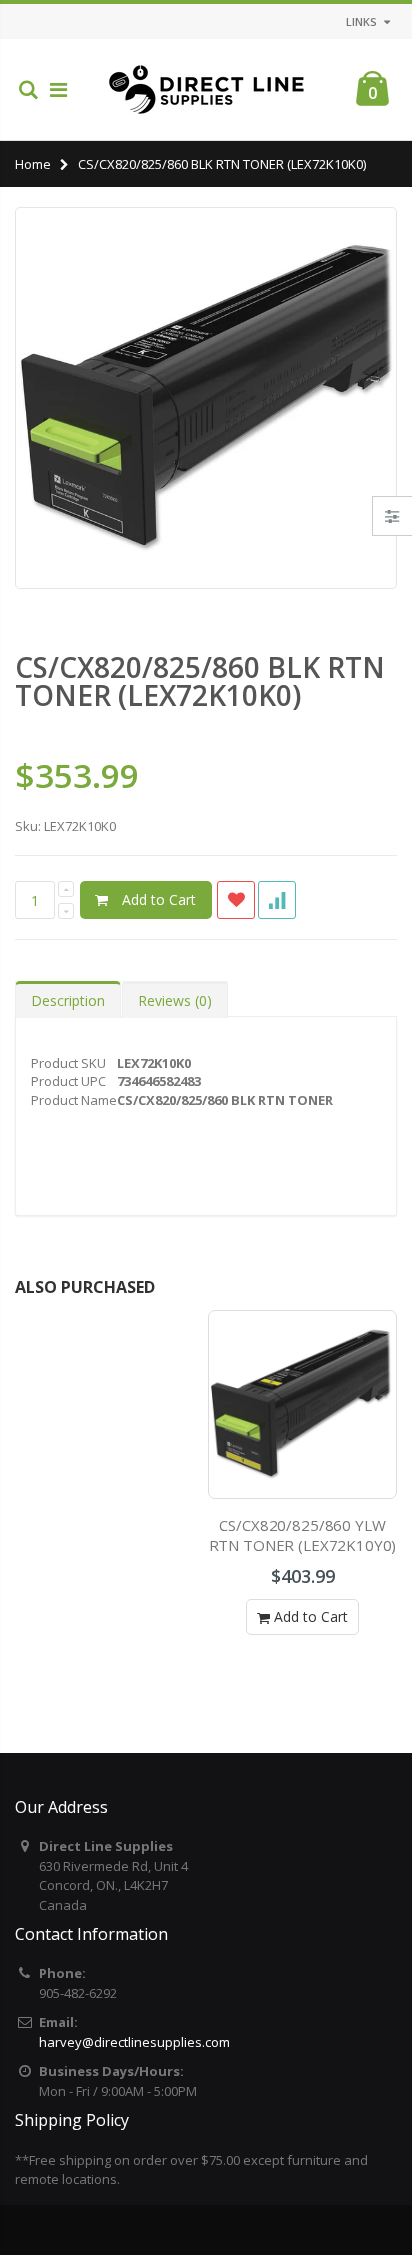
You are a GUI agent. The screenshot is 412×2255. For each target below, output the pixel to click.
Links (361, 21)
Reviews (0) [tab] (175, 1000)
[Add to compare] (277, 900)
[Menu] (58, 89)
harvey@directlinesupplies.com (134, 2042)
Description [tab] (68, 1000)
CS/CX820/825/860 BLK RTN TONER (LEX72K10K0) (200, 681)
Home (33, 164)
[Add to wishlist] (236, 900)
